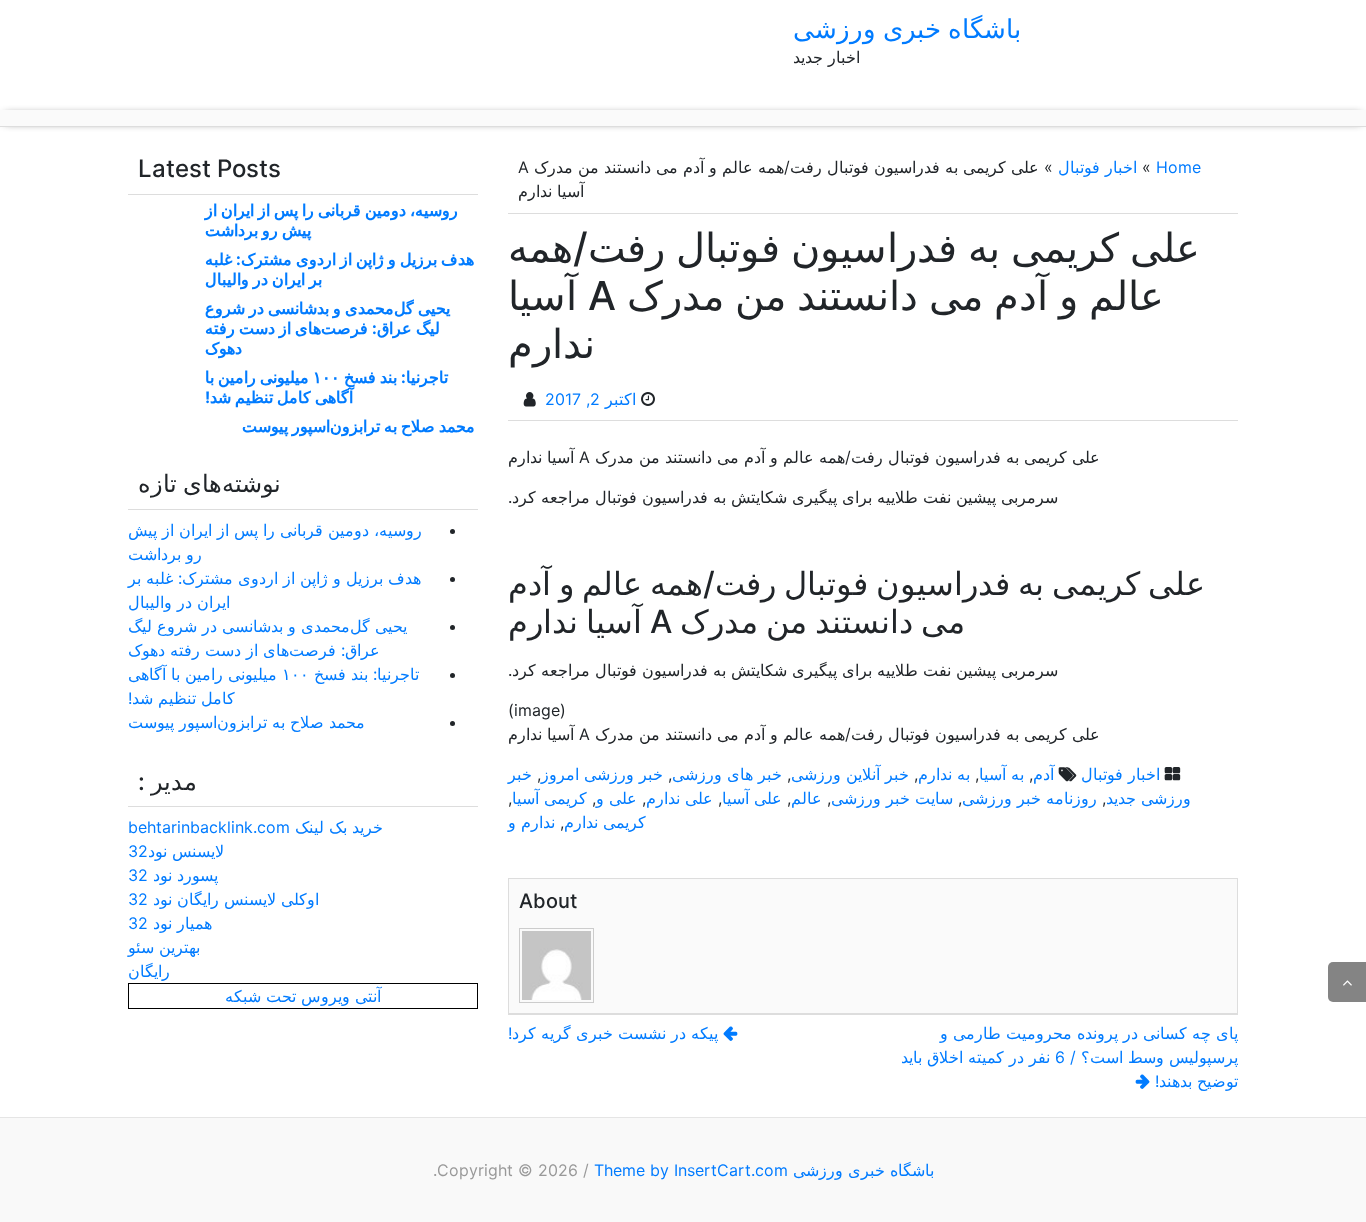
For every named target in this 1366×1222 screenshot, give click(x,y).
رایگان (149, 971)
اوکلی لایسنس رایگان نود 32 (223, 899)
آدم (1043, 774)
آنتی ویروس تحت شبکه (303, 996)
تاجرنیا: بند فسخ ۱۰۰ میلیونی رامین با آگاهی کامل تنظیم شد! (326, 387)
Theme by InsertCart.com (691, 1170)
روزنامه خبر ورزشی (1029, 798)
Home (1178, 167)
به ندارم (944, 774)
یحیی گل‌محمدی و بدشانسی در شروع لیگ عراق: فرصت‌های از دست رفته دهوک (327, 328)
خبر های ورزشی (727, 774)
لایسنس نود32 (176, 851)
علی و (616, 798)
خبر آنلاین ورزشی (850, 774)
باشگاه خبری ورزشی (907, 28)
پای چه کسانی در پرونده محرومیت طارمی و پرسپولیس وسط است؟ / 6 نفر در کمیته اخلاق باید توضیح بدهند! (1069, 1057)
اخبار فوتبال (1097, 167)
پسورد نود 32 (173, 875)
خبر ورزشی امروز (602, 774)
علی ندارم (679, 798)
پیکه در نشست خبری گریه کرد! (613, 1033)
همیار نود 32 (170, 923)
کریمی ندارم (605, 822)
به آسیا (1001, 774)
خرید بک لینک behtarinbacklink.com (255, 827)
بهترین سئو (164, 947)
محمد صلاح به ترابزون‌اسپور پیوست (358, 426)
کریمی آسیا (549, 798)
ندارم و (531, 822)
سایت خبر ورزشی (892, 798)
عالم (806, 798)
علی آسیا (752, 798)
